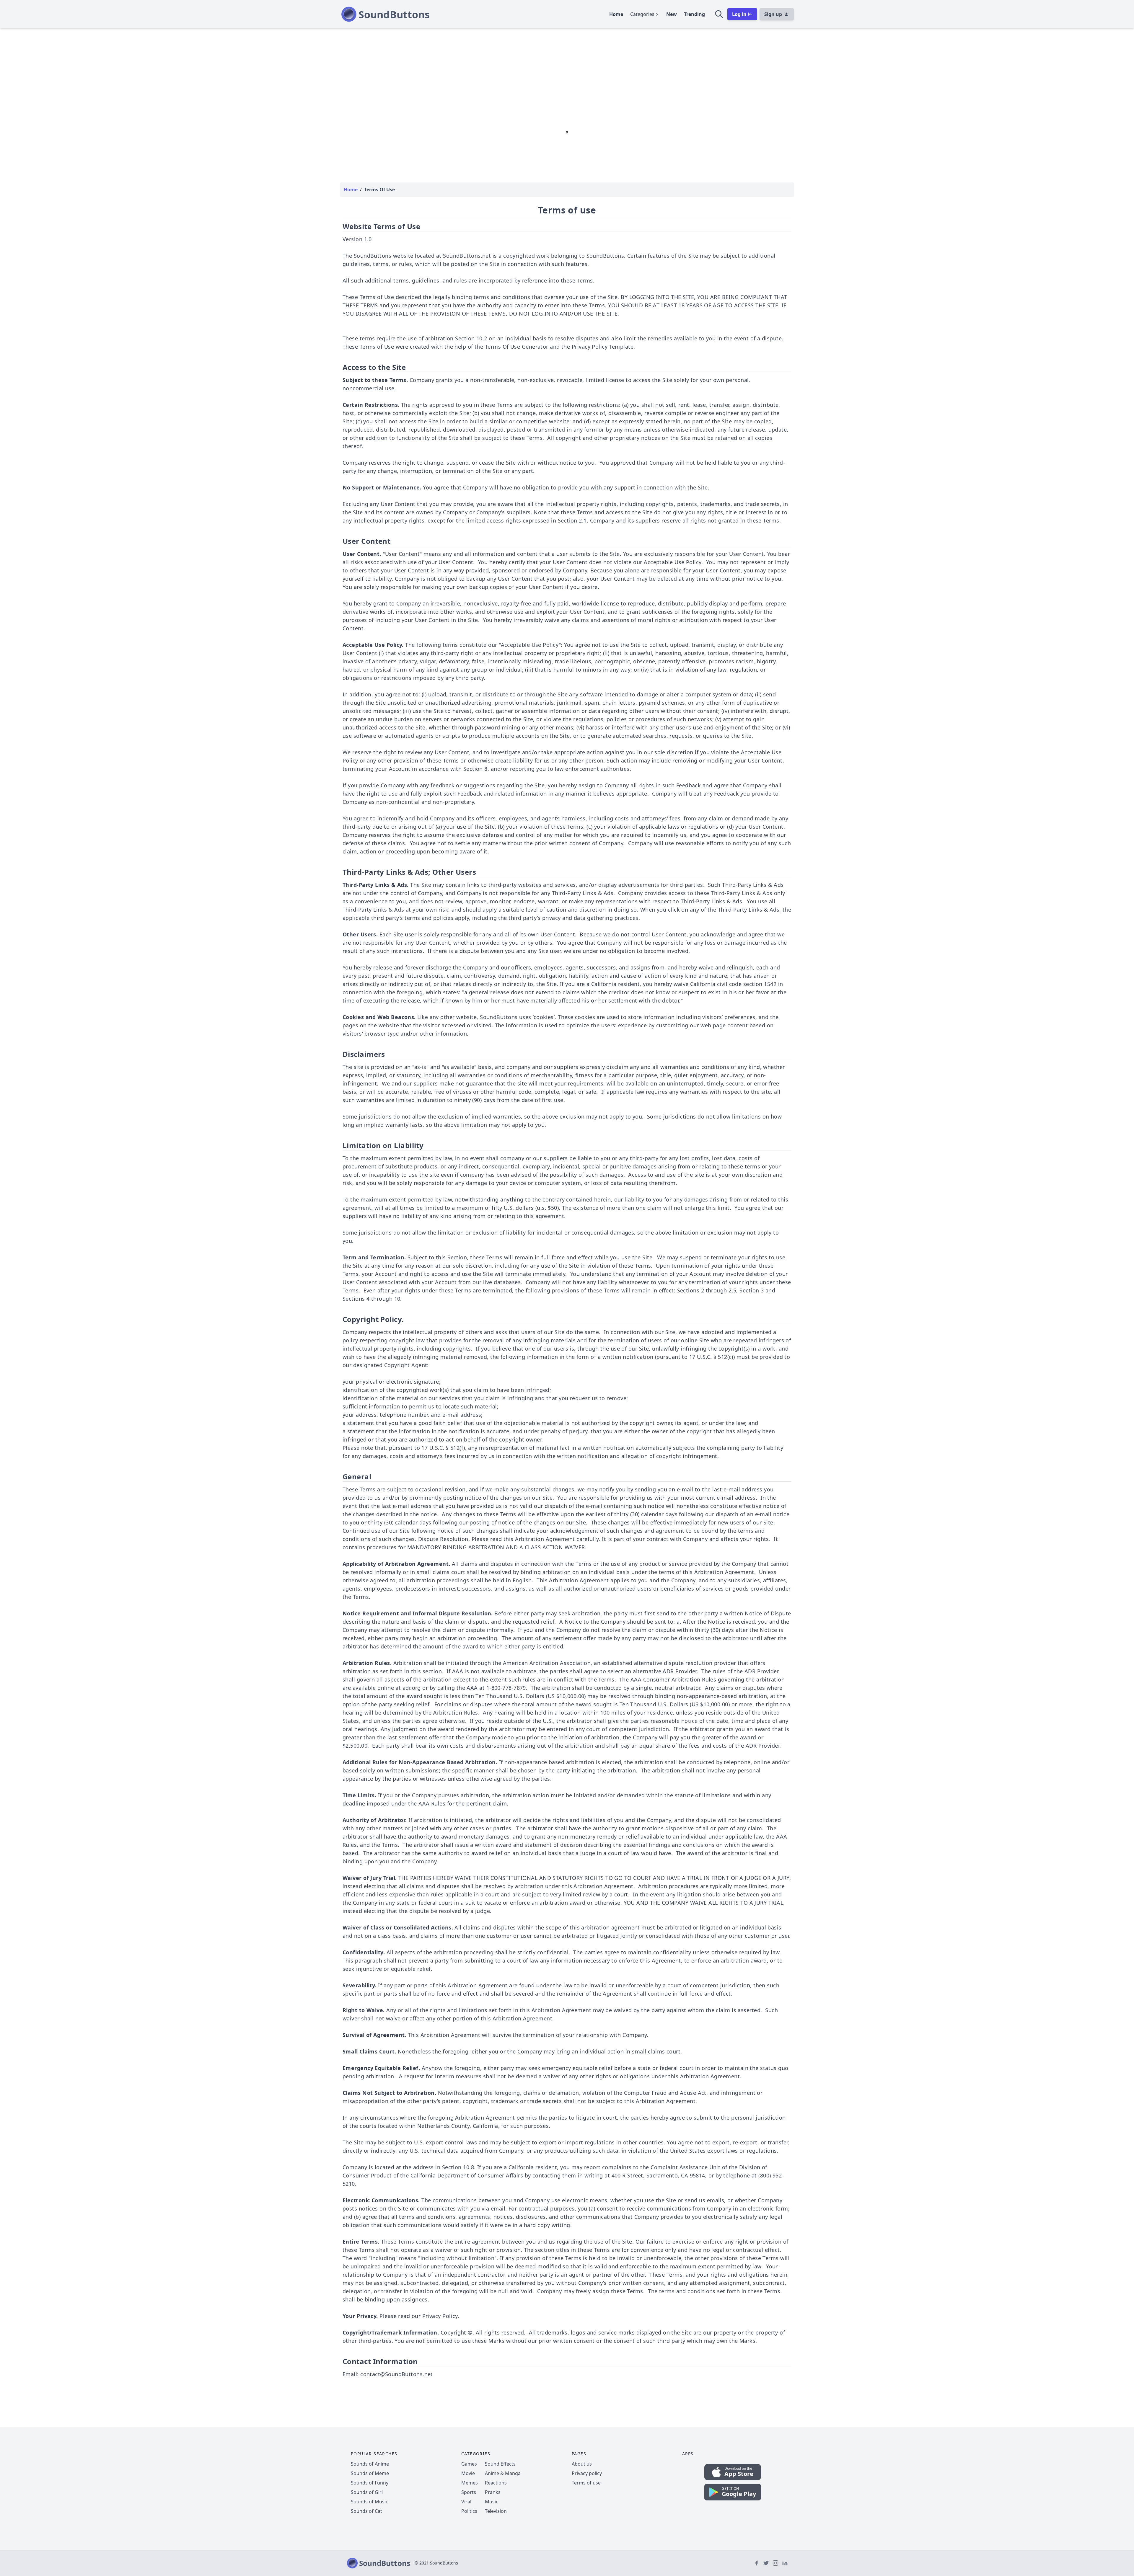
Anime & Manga (503, 2473)
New (672, 14)
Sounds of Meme (370, 2473)
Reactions (496, 2483)
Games (469, 2464)
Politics (469, 2511)
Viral (466, 2502)
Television (496, 2511)
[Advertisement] (567, 73)
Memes (470, 2483)
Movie (468, 2473)
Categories (642, 14)
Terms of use (586, 2483)
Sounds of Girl (367, 2492)
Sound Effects (500, 2464)
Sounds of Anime (370, 2464)
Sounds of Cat (366, 2511)
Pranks (493, 2492)
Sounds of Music (369, 2502)
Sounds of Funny (370, 2483)
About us (582, 2464)
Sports (469, 2492)
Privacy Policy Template (603, 347)
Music (492, 2502)
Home (616, 14)
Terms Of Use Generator (517, 347)
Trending (694, 14)
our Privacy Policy (435, 2316)
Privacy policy (587, 2473)
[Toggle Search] (719, 14)
